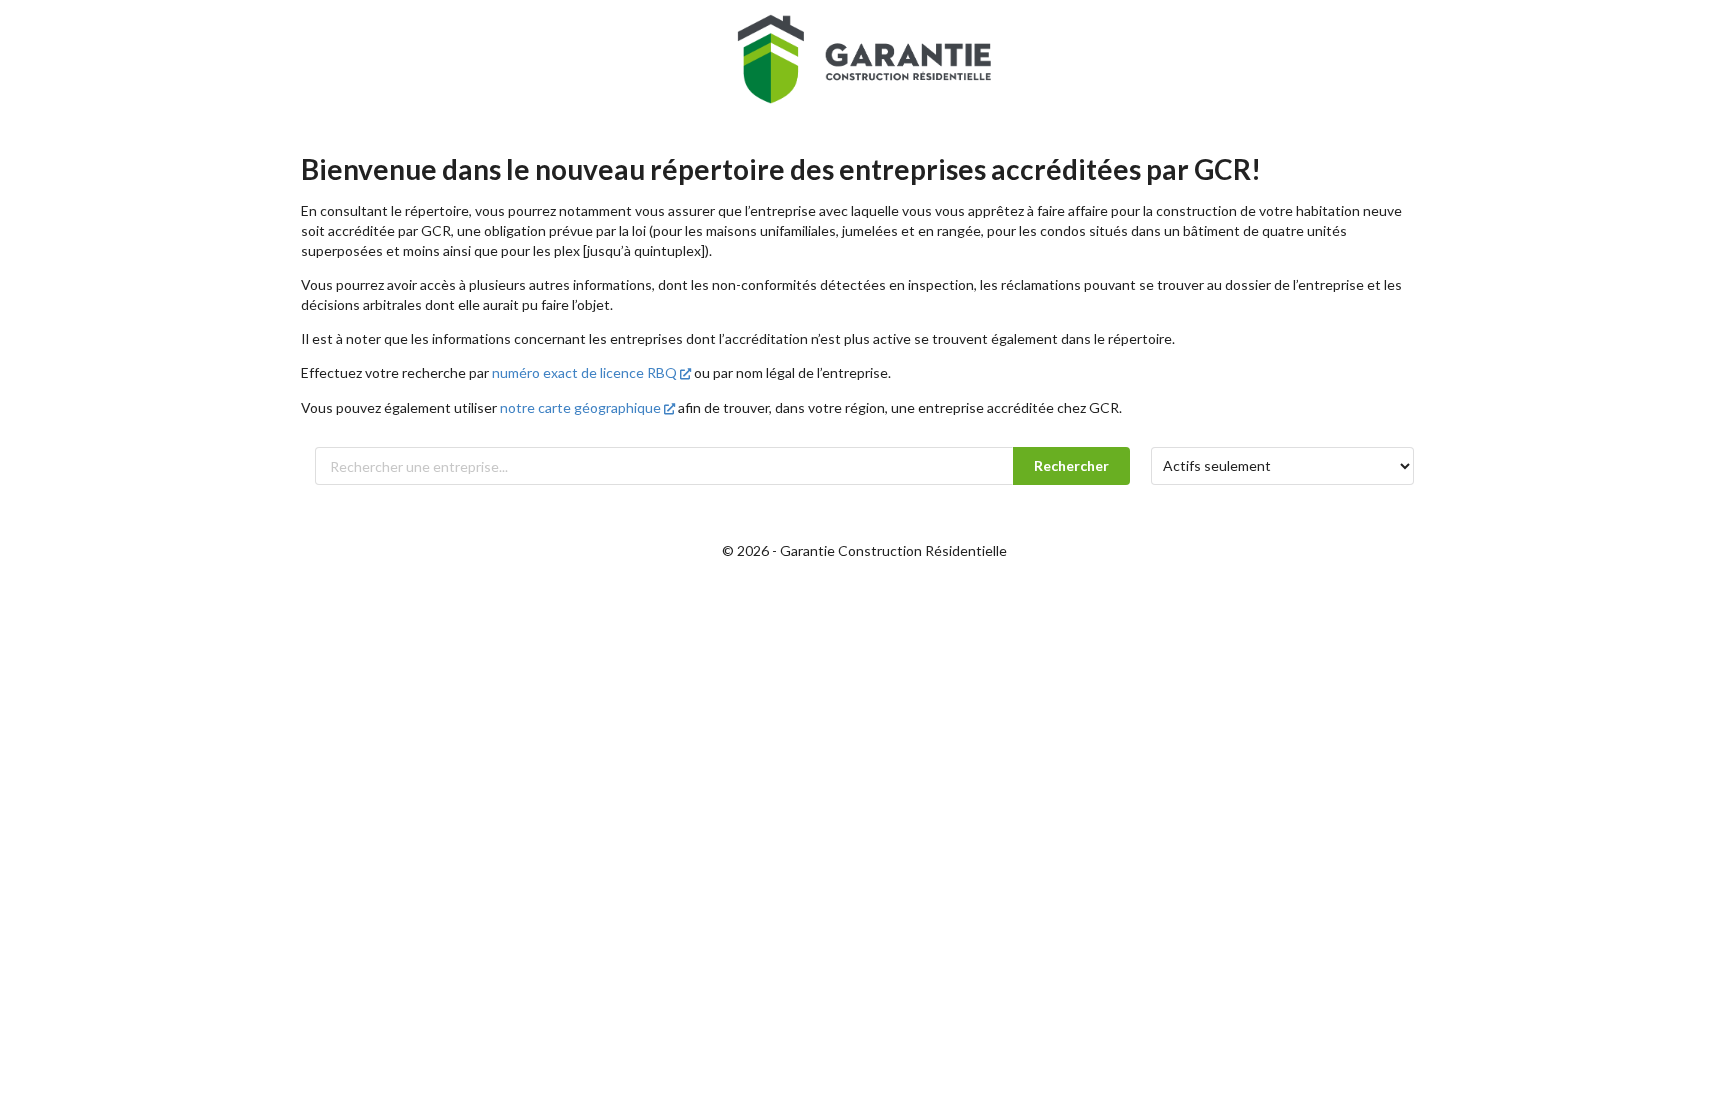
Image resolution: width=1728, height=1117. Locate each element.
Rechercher (1071, 465)
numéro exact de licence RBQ (584, 372)
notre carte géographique (580, 407)
